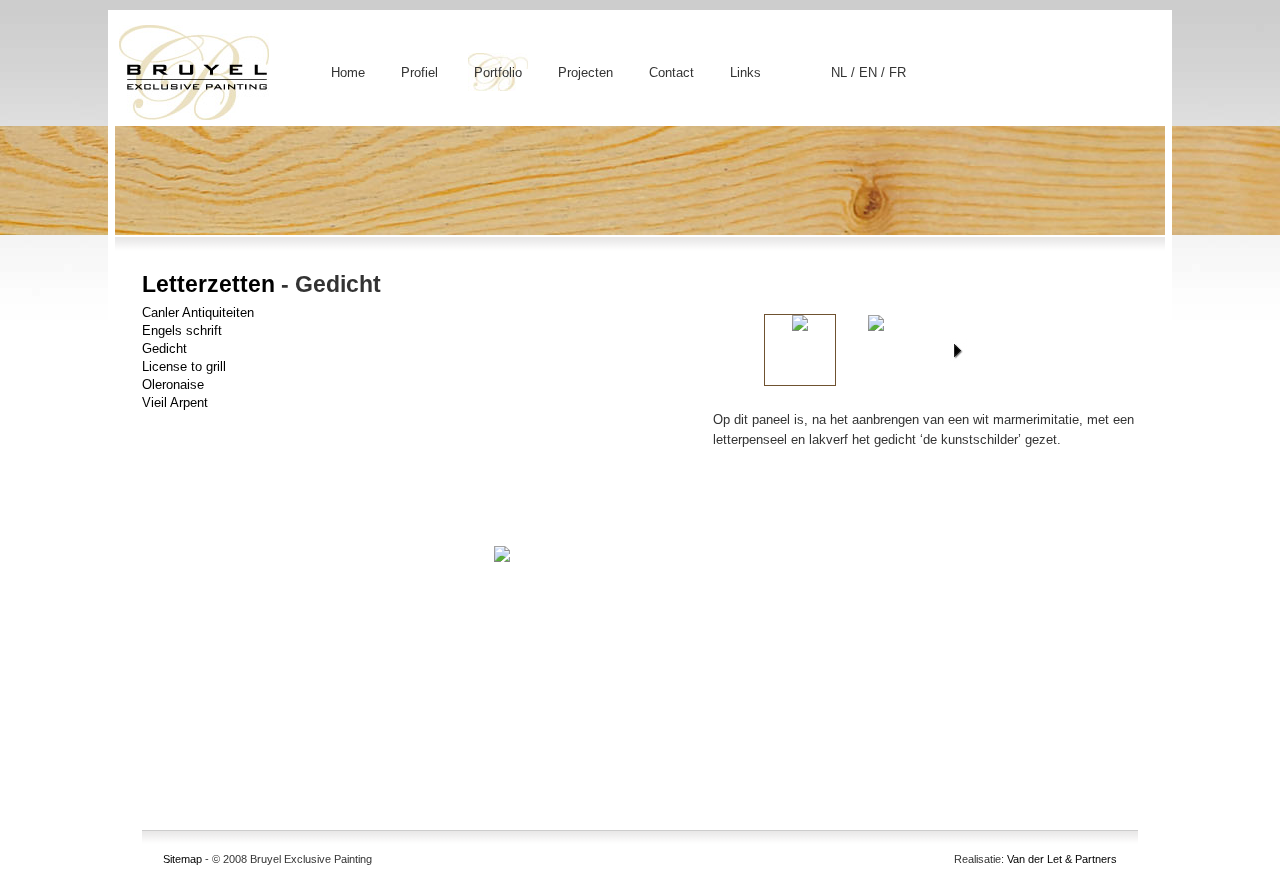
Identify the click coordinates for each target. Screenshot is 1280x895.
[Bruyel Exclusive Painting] (192, 114)
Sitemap (182, 859)
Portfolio (498, 72)
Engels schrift (182, 330)
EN (870, 72)
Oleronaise (173, 384)
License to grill (184, 366)
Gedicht (164, 348)
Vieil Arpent (175, 402)
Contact (671, 72)
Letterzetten (208, 284)
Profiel (419, 72)
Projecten (585, 72)
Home (348, 72)
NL (841, 72)
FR (897, 72)
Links (745, 72)
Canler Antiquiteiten (198, 312)
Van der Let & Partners (1062, 859)
